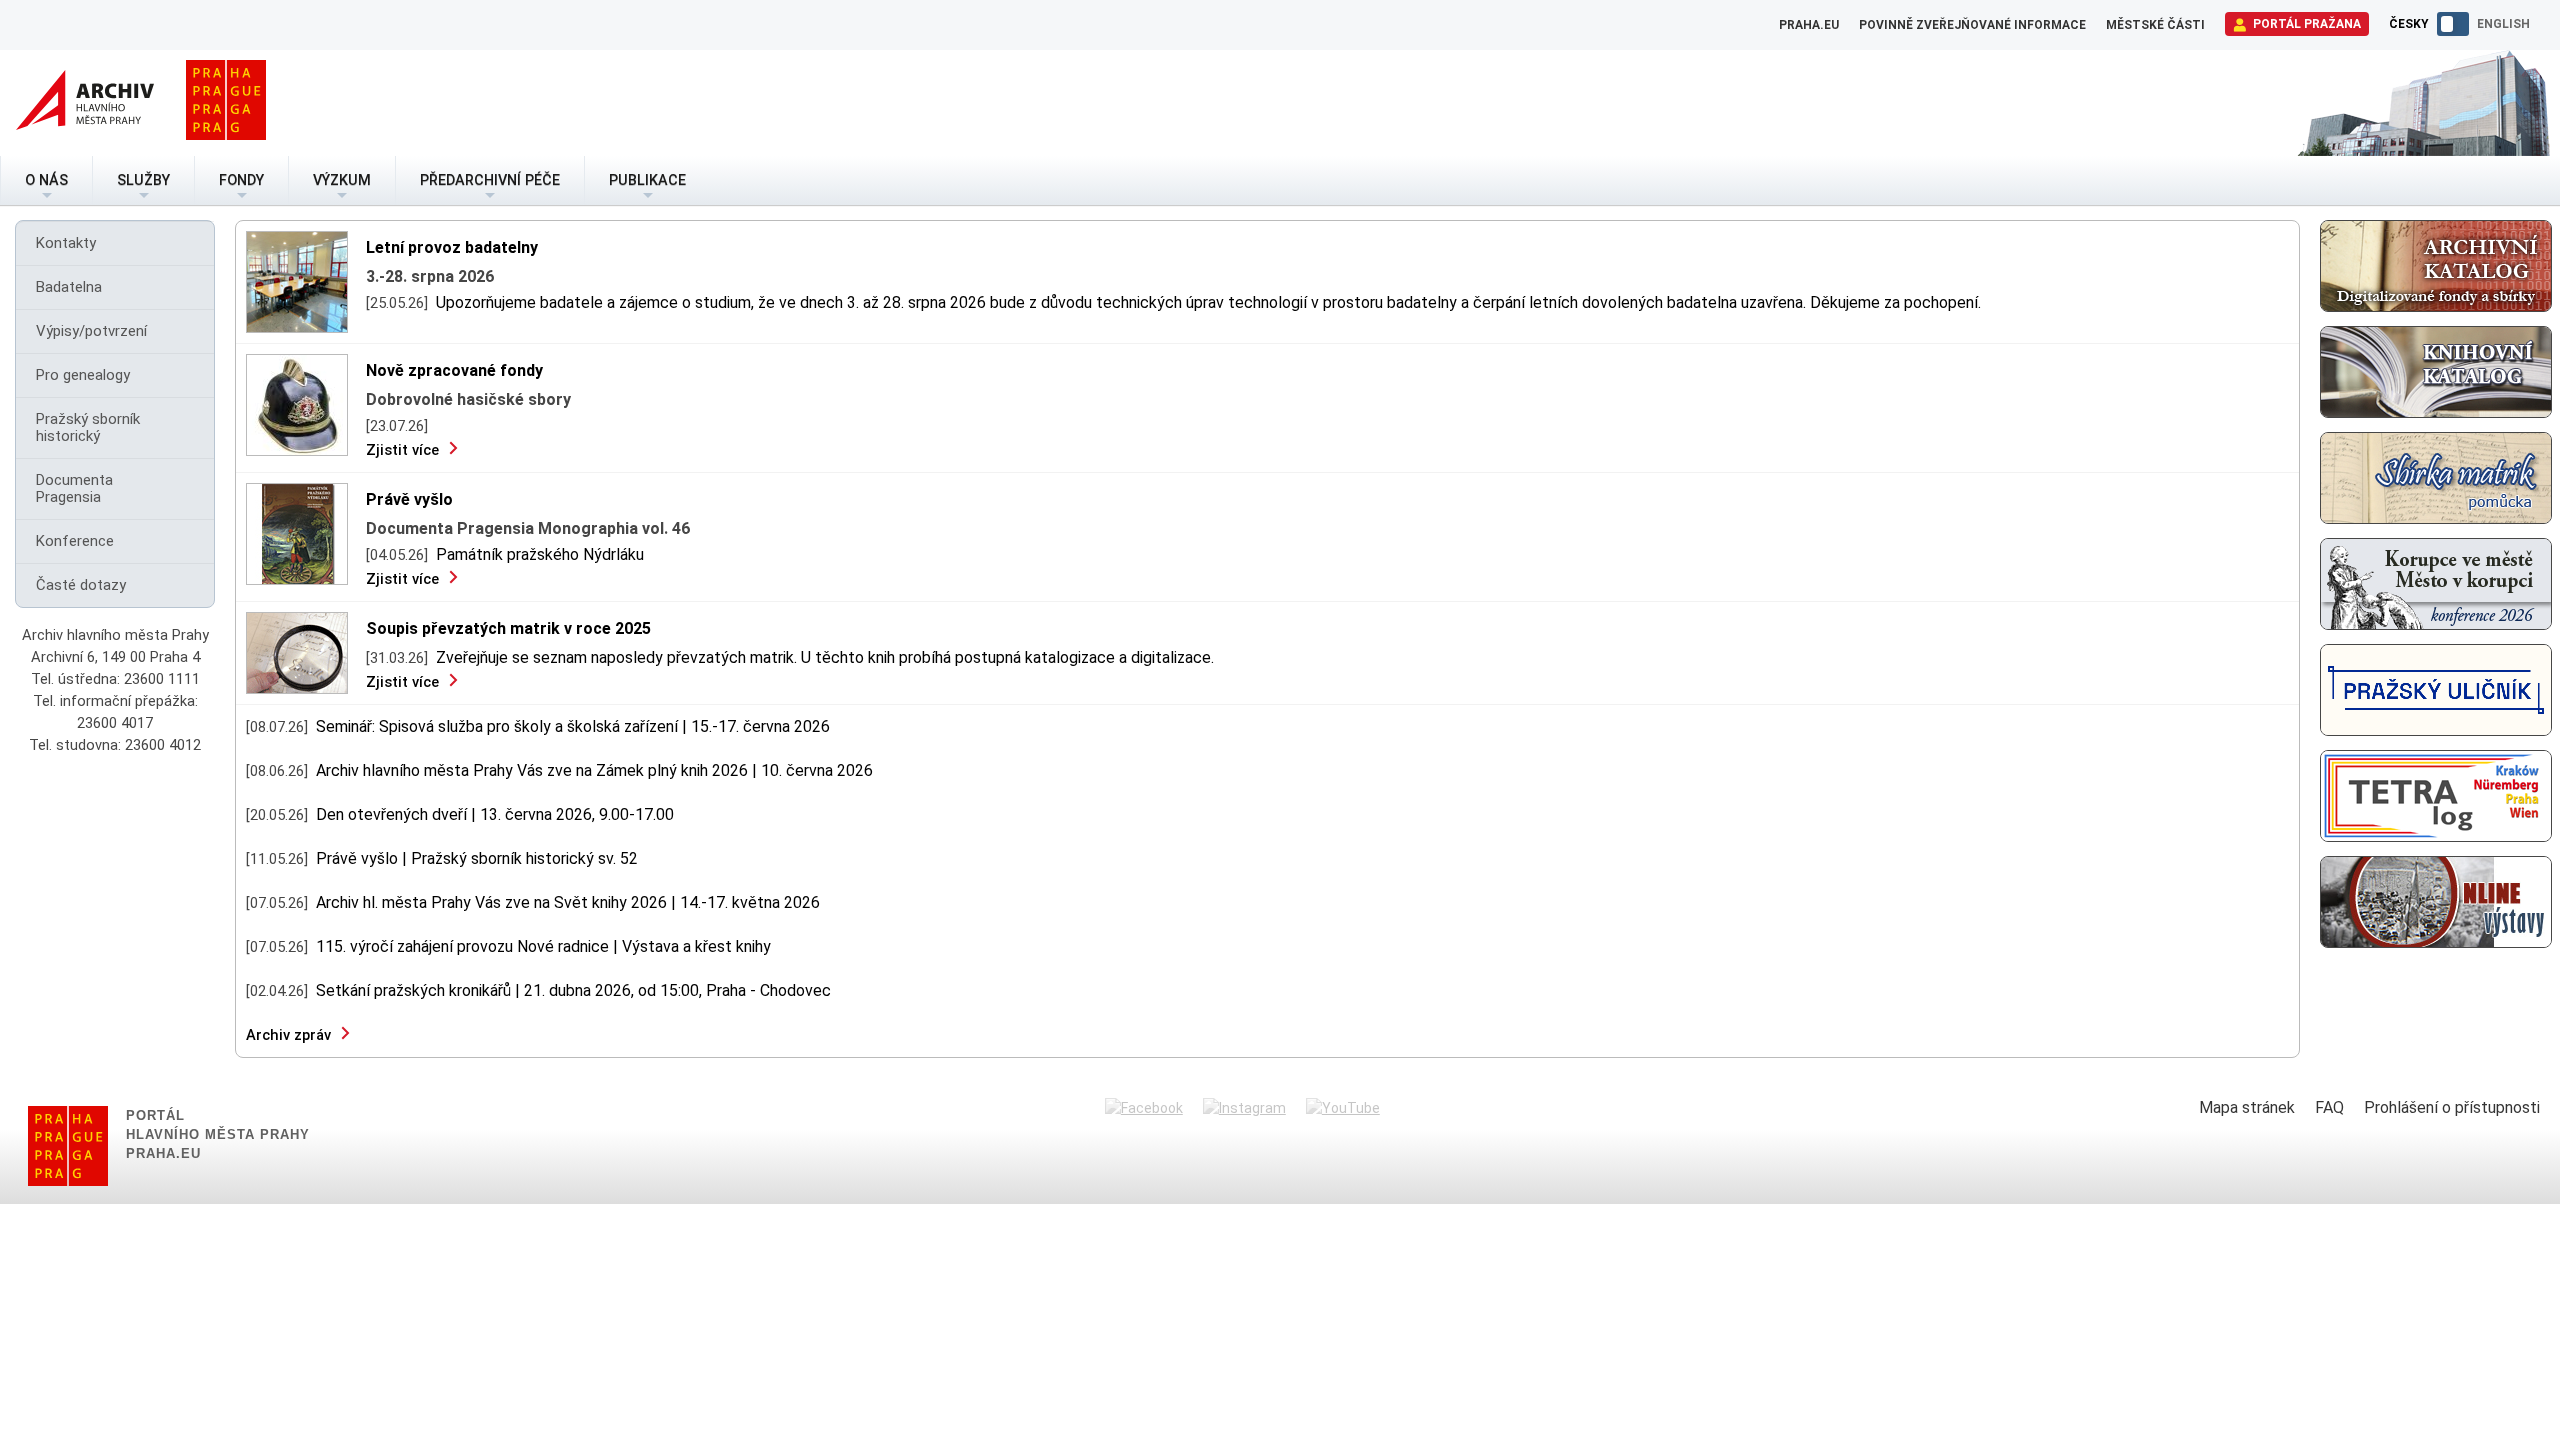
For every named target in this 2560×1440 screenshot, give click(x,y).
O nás (46, 180)
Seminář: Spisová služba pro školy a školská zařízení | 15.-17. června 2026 (573, 726)
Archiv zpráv (288, 1035)
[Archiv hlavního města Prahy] (85, 103)
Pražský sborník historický (88, 427)
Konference (75, 541)
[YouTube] (1343, 1108)
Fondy (241, 180)
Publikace (647, 180)
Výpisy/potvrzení (91, 331)
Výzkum (342, 180)
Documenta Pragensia (74, 488)
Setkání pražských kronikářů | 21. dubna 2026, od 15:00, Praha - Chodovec (573, 990)
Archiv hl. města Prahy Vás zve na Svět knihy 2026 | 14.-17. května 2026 (568, 902)
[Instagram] (1244, 1108)
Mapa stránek (2247, 1107)
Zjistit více (402, 450)
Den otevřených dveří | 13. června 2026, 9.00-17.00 (495, 814)
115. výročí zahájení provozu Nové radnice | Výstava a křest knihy (543, 946)
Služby (143, 180)
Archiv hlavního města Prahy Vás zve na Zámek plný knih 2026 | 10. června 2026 (594, 770)
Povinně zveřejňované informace (1972, 25)
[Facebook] (1144, 1108)
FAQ (2329, 1107)
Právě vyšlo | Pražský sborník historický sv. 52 (477, 858)
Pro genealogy (83, 375)
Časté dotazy (81, 585)
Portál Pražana (2305, 24)
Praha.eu (1809, 25)
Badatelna (69, 287)
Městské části (2155, 25)
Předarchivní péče (490, 180)
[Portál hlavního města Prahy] (226, 103)
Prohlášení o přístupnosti (2452, 1107)
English (2503, 24)
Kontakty (66, 243)
